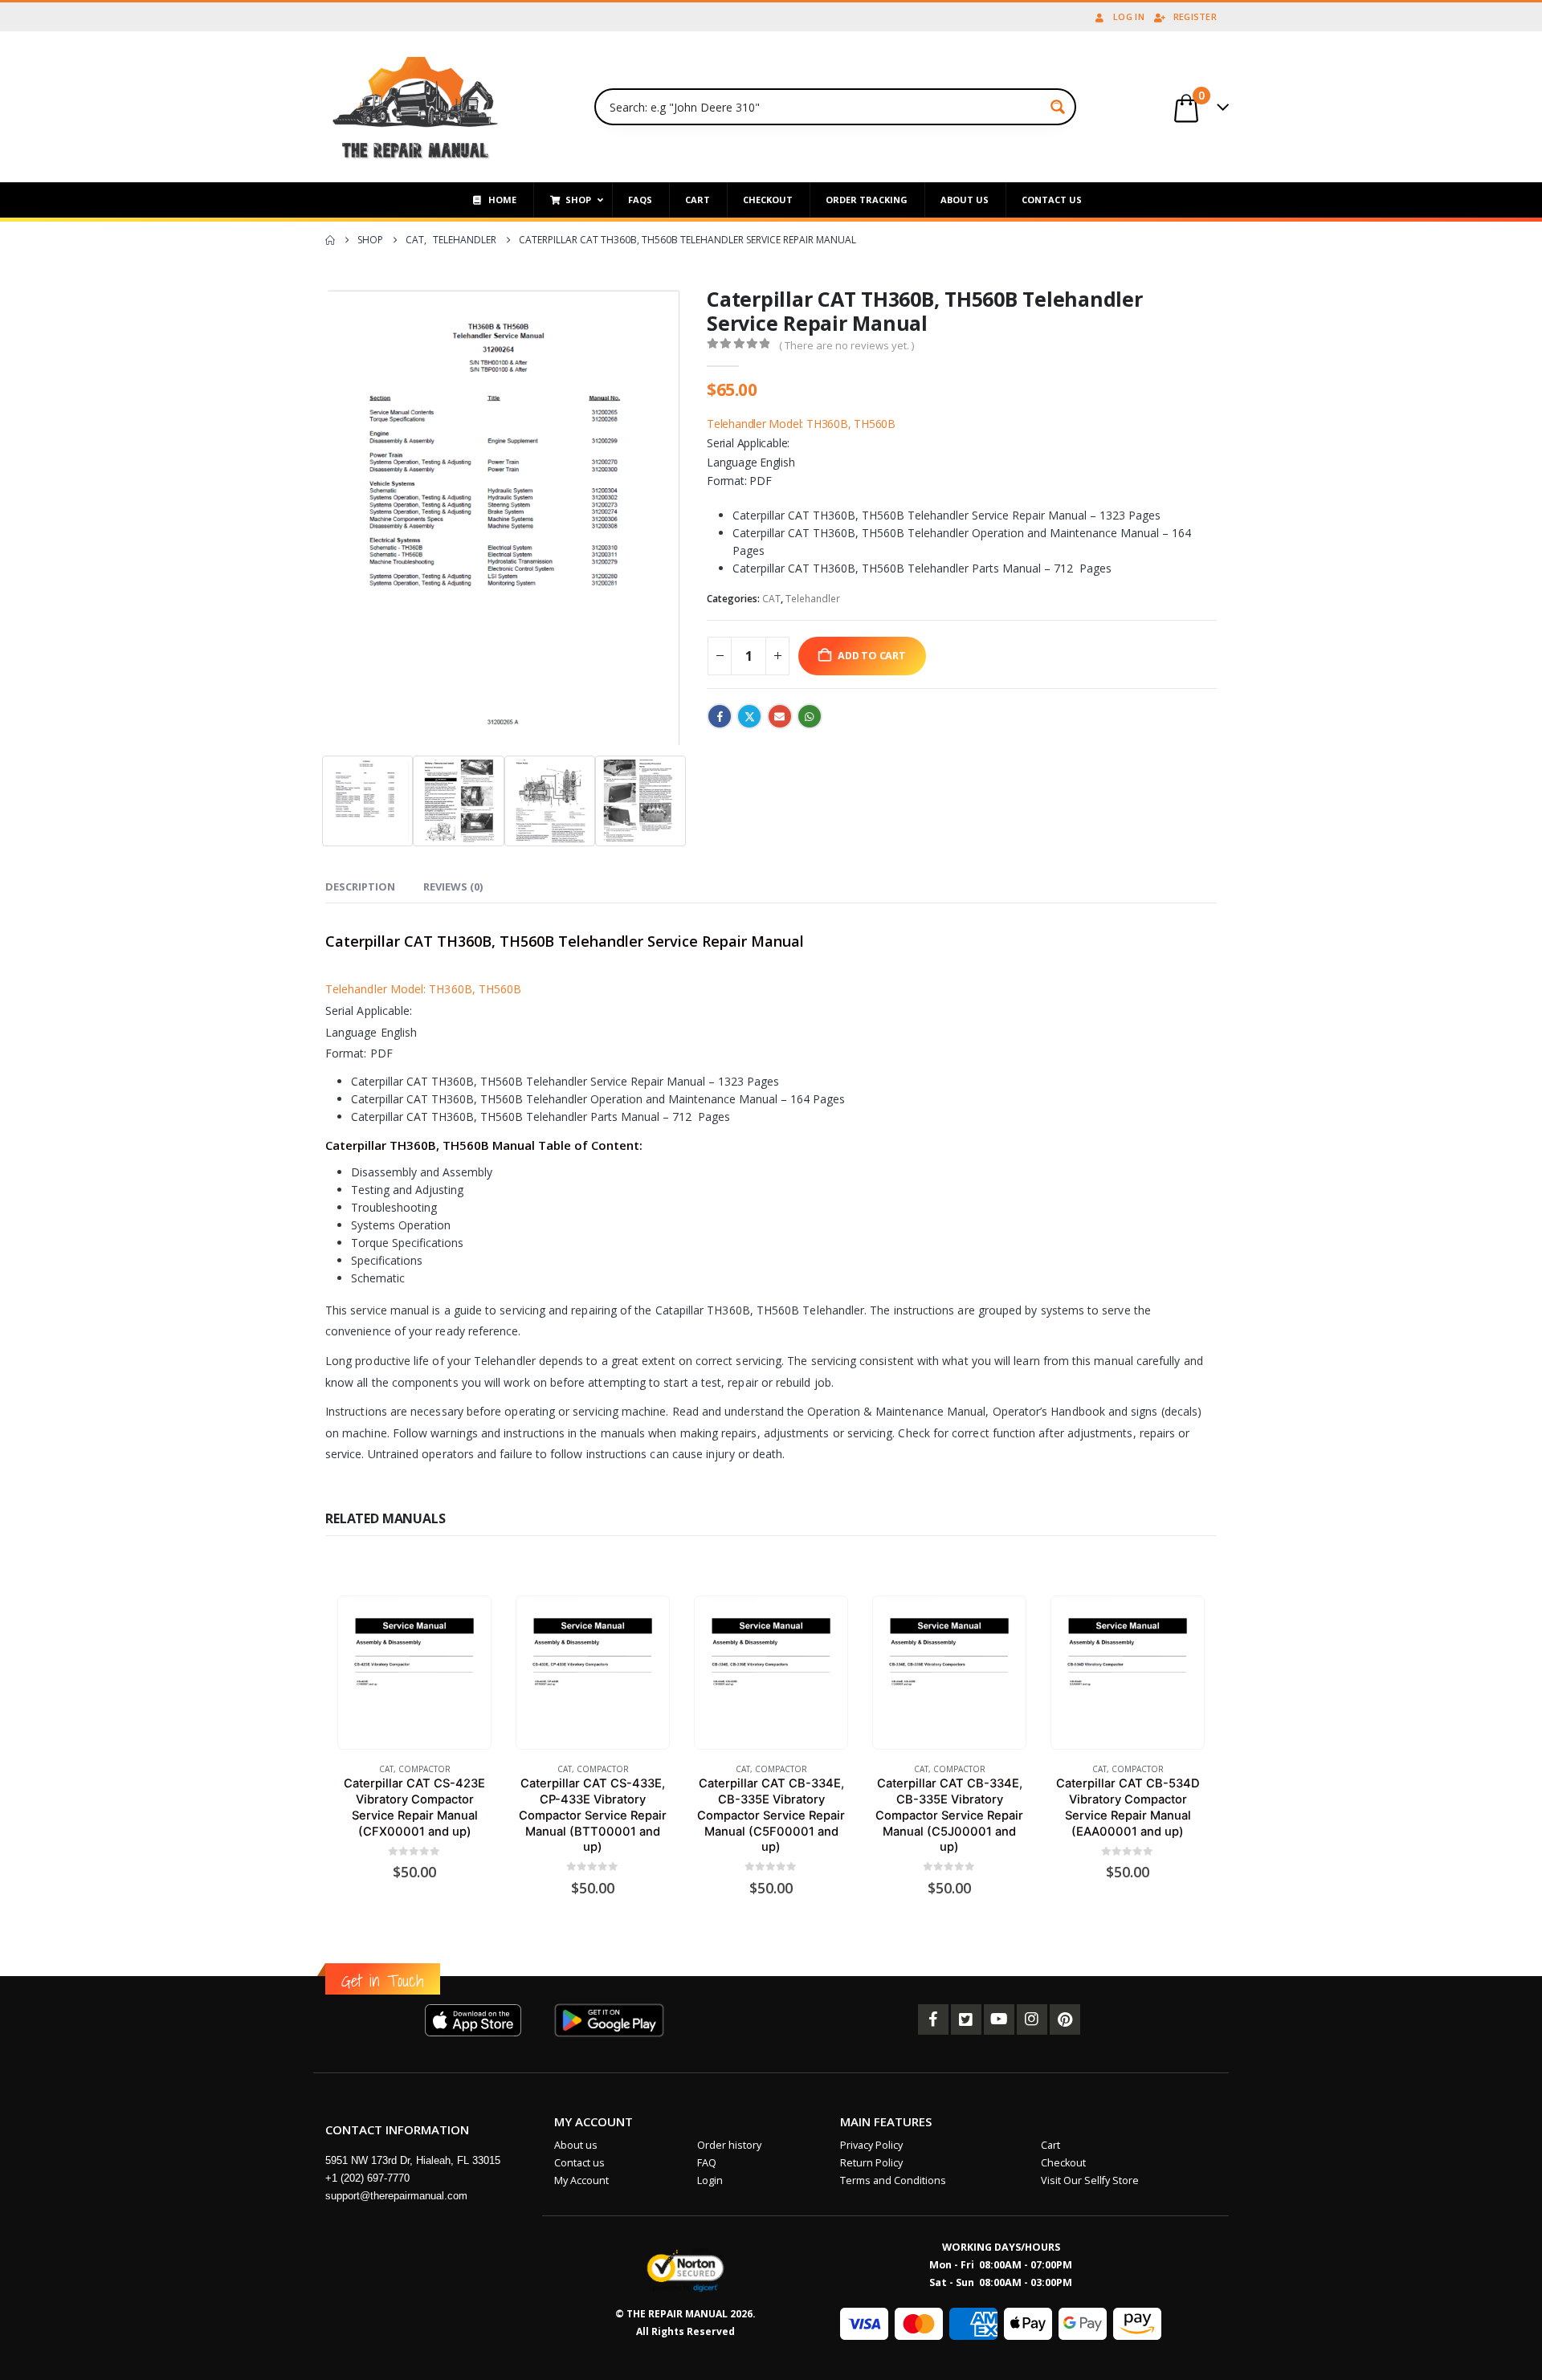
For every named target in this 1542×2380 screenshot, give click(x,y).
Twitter (749, 716)
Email (780, 716)
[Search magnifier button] (1058, 107)
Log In (1129, 16)
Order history (729, 2145)
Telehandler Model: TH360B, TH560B (801, 424)
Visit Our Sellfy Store (1090, 2180)
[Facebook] (933, 2019)
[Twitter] (966, 2019)
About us (576, 2145)
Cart (1050, 2145)
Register (1195, 16)
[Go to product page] (414, 1672)
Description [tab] (360, 886)
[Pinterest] (1065, 2019)
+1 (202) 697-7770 (367, 2178)
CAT (771, 599)
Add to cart (872, 656)
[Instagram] (1032, 2019)
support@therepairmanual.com (396, 2196)
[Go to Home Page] (330, 240)
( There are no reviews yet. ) (846, 345)
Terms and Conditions (893, 2180)
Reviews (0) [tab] (453, 886)
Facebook (720, 716)
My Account (581, 2180)
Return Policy (871, 2163)
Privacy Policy (871, 2145)
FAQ (707, 2163)
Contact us (579, 2163)
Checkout (1063, 2163)
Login (710, 2180)
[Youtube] (999, 2019)
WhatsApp (810, 716)
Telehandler (813, 599)
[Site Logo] (416, 107)
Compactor (424, 1769)
